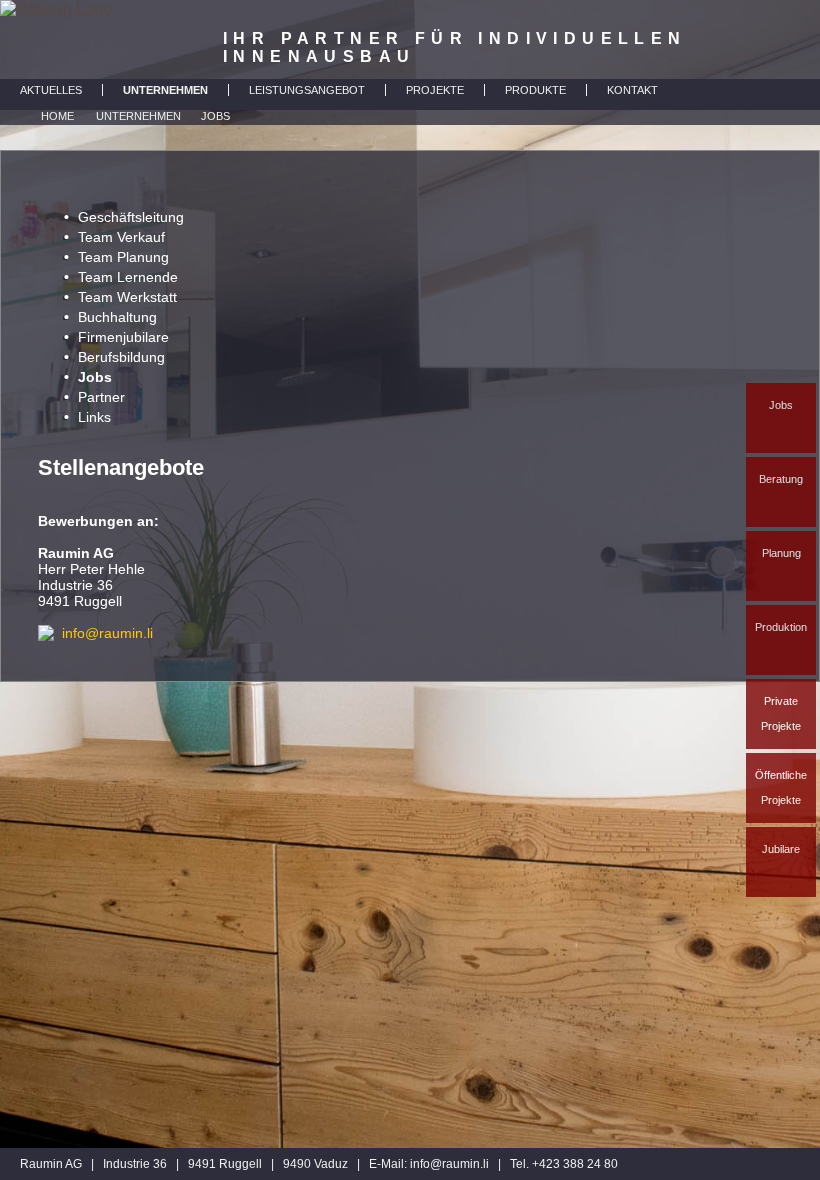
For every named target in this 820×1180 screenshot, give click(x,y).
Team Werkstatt (127, 297)
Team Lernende (128, 277)
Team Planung (123, 257)
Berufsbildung (121, 357)
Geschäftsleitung (131, 217)
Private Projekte (781, 713)
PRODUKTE (535, 90)
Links (94, 417)
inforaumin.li (449, 1164)
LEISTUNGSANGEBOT (307, 90)
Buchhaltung (117, 317)
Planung (781, 553)
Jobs (781, 405)
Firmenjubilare (123, 337)
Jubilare (781, 849)
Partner (101, 397)
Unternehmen (138, 116)
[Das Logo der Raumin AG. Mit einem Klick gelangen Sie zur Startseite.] (56, 39)
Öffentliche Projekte (781, 787)
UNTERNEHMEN (165, 90)
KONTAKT (632, 90)
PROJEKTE (435, 90)
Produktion (781, 627)
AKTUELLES (51, 90)
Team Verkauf (121, 237)
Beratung (781, 479)
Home (57, 116)
